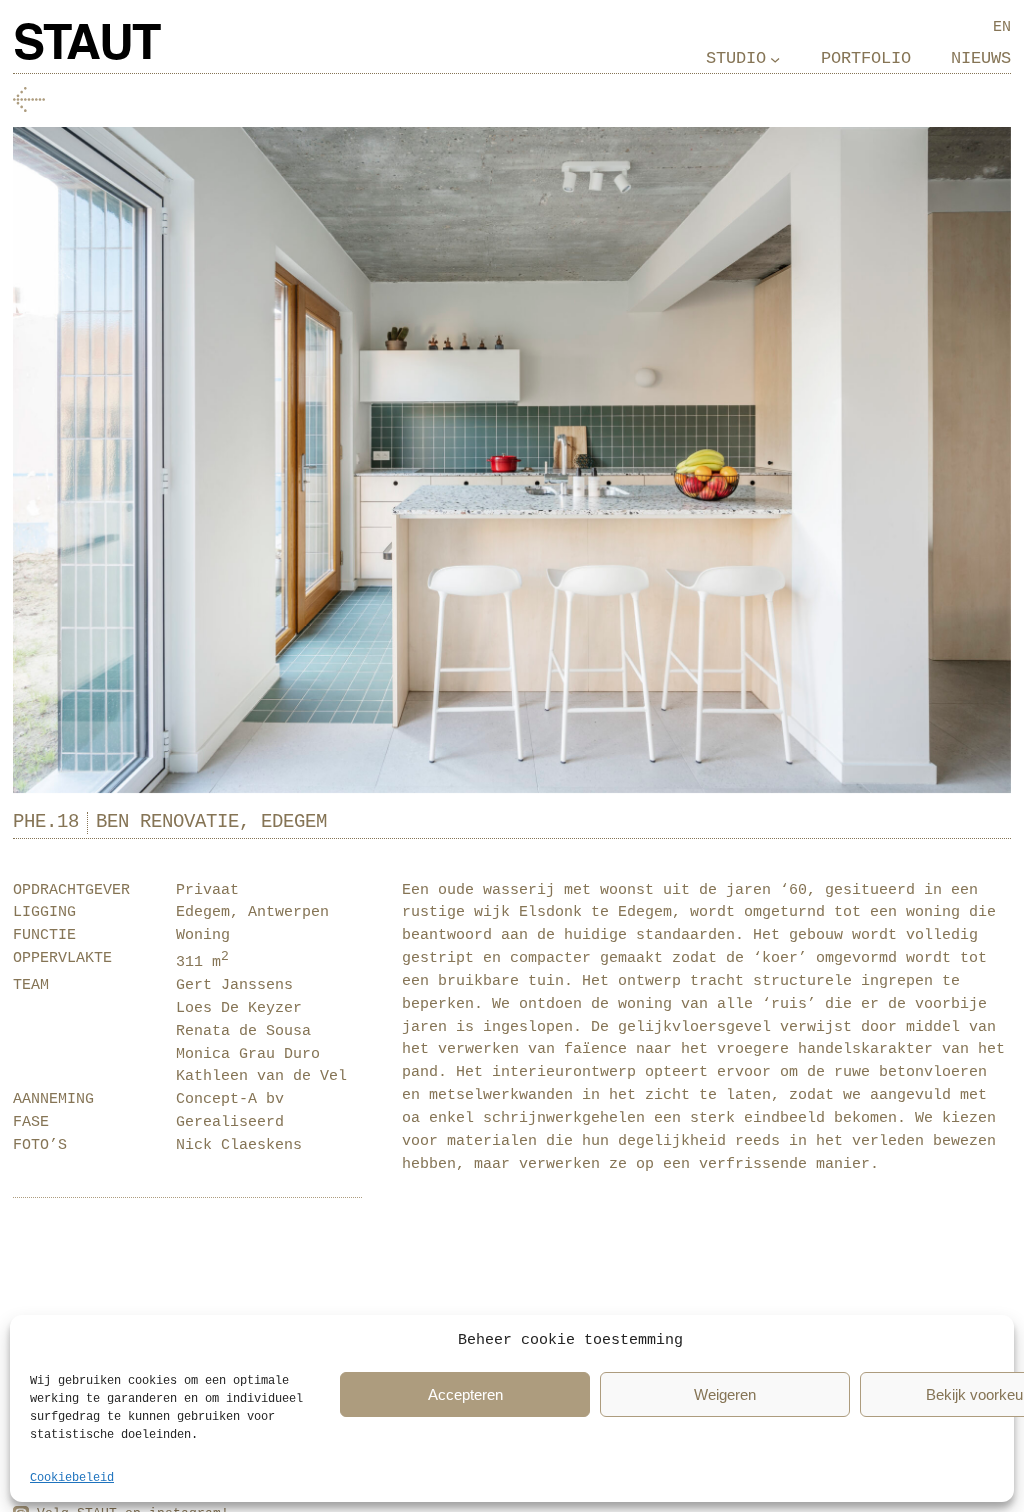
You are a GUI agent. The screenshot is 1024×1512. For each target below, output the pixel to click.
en (1002, 27)
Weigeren (725, 1394)
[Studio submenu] (775, 59)
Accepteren (465, 1394)
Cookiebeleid (72, 1478)
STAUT (86, 46)
